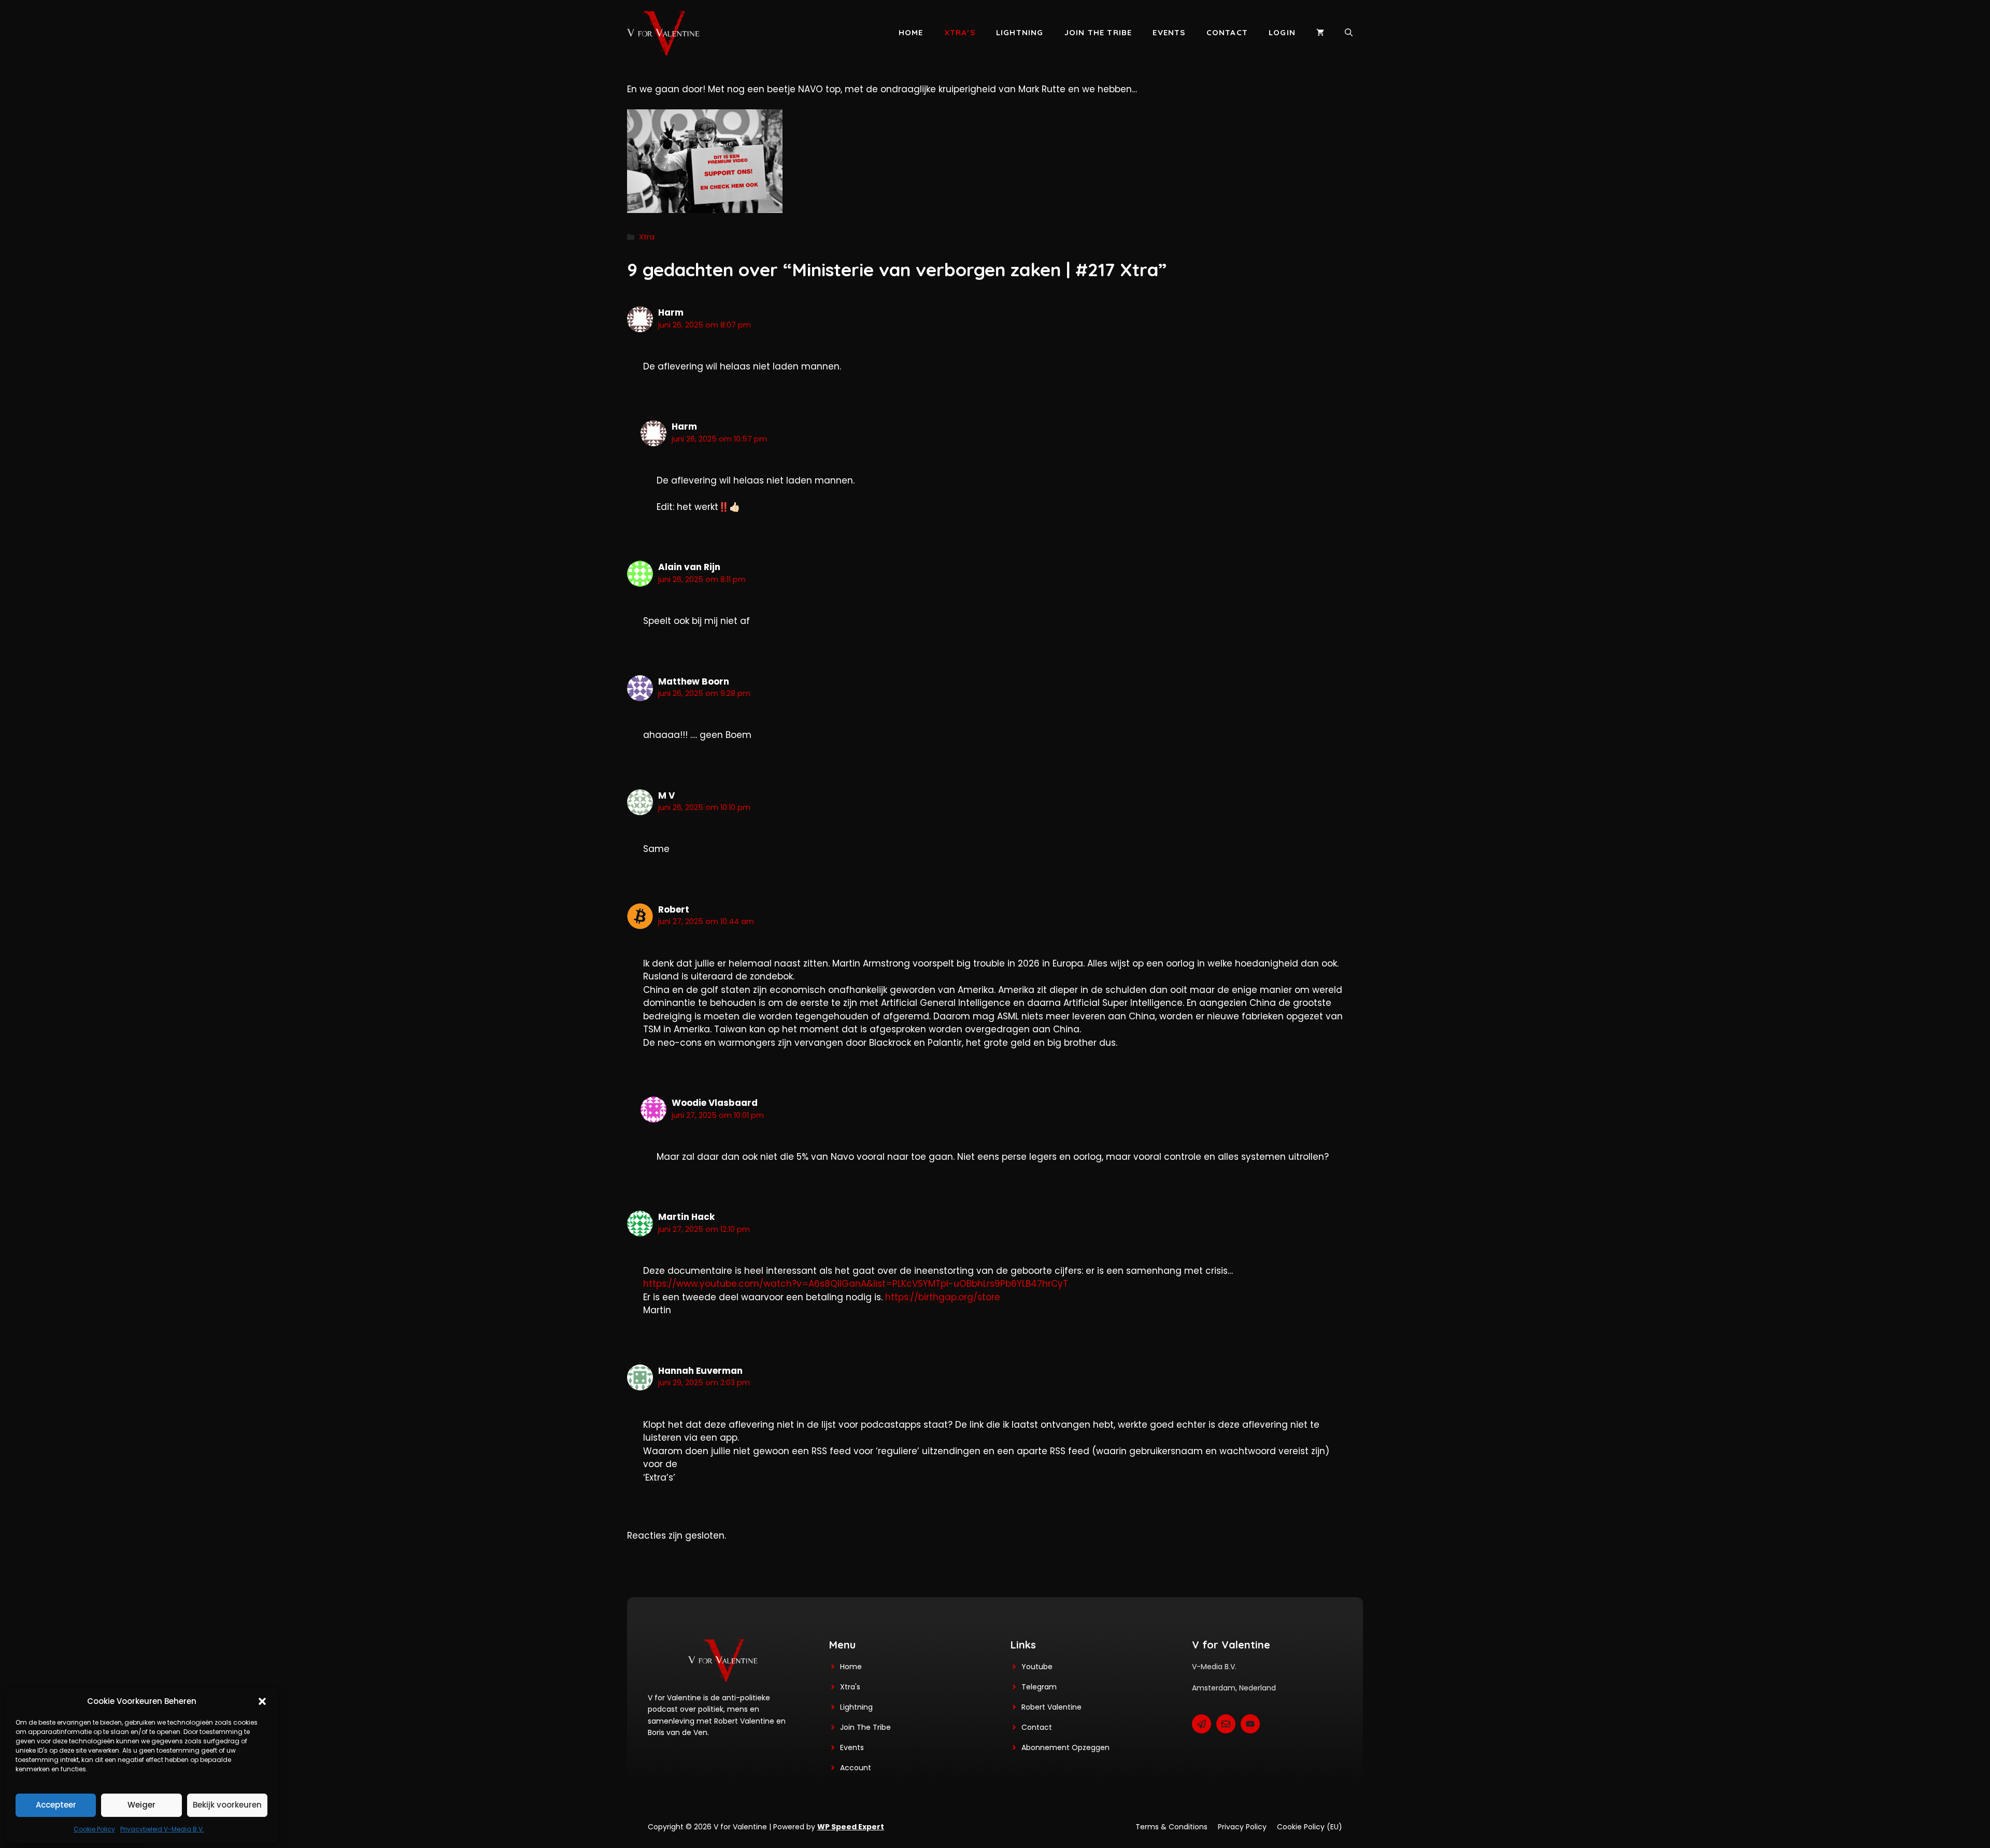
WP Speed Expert (851, 1827)
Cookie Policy (94, 1829)
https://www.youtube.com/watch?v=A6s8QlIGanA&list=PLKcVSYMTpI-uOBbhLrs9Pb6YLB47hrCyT (856, 1284)
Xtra (647, 237)
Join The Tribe (865, 1727)
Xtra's (850, 1687)
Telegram (1039, 1687)
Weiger (141, 1805)
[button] (262, 1701)
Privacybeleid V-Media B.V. (162, 1829)
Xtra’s (960, 32)
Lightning (1020, 32)
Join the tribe (1098, 32)
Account (856, 1768)
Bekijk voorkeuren (227, 1805)
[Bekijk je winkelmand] (1320, 33)
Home (911, 32)
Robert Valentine (1051, 1707)
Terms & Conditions (1171, 1827)
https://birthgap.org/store (943, 1297)
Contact (1227, 32)
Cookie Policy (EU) (1310, 1827)
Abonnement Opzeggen (1065, 1747)
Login (1282, 32)
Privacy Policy (1242, 1827)
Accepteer (56, 1805)
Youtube (1037, 1667)
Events (1169, 32)
